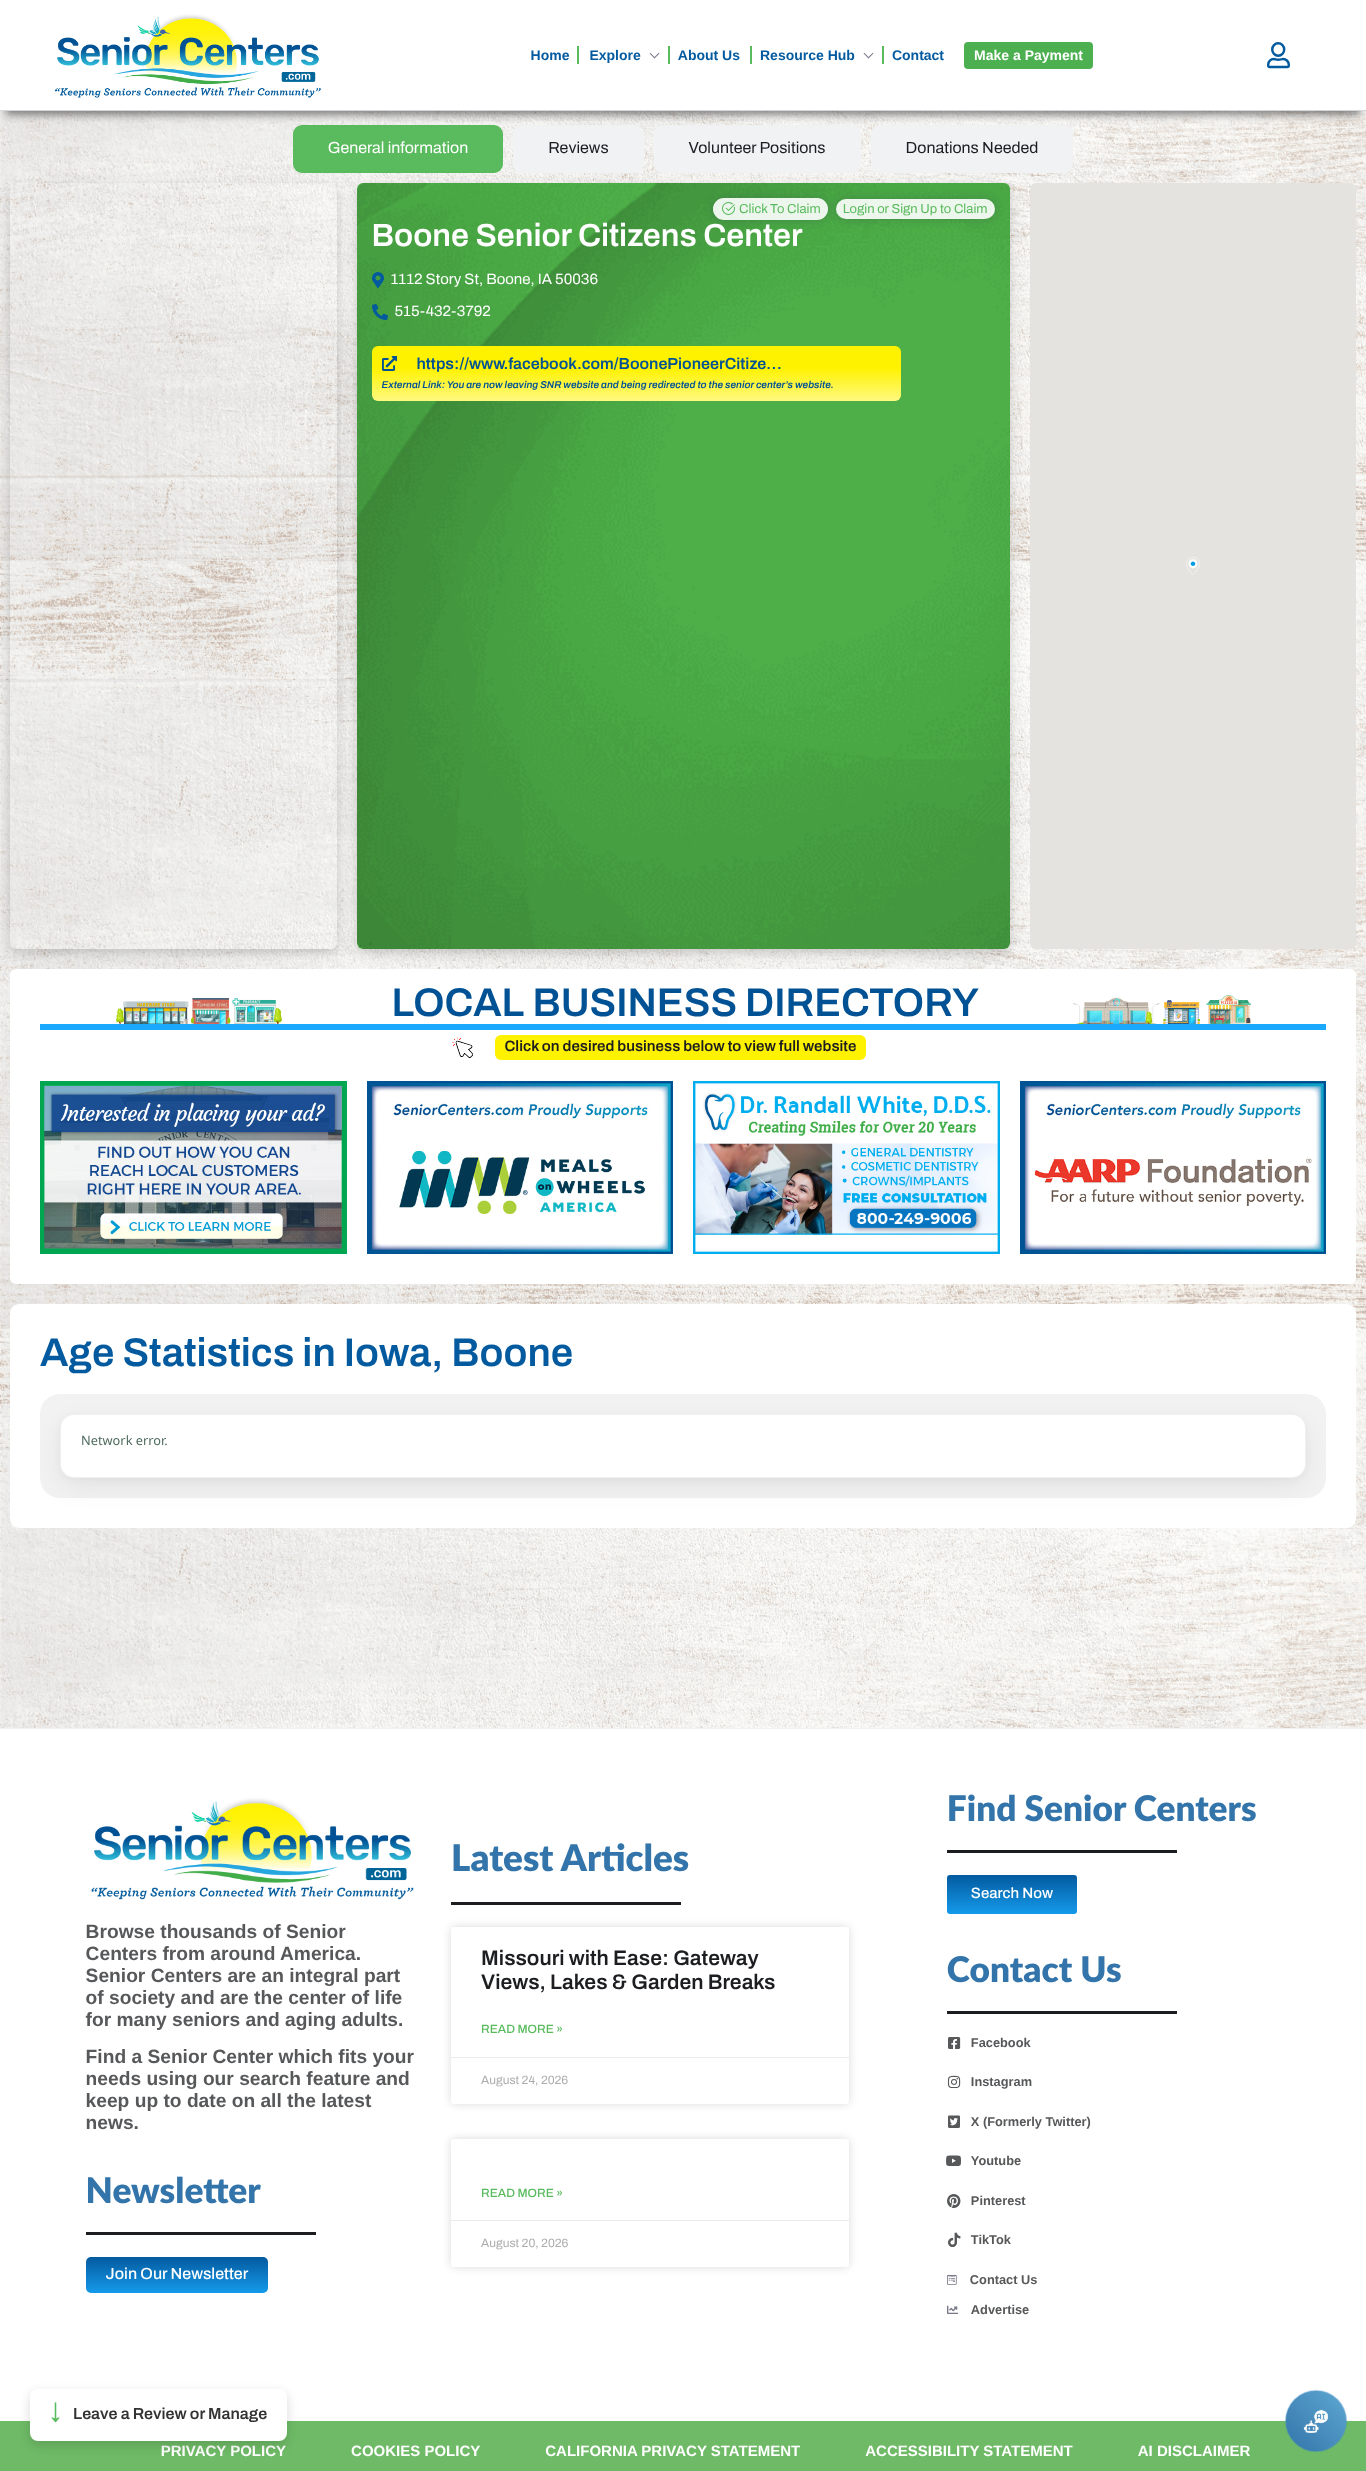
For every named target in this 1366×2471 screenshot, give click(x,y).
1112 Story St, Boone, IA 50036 (495, 280)
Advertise (1000, 2309)
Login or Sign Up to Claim (915, 209)
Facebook (1001, 2043)
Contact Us (1004, 2279)
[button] (158, 2415)
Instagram (1001, 2082)
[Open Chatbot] (1315, 2420)
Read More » (522, 2029)
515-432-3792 (443, 312)
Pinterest (998, 2201)
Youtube (996, 2161)
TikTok (991, 2240)
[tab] (398, 149)
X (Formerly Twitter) (1031, 2122)
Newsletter (173, 2192)
